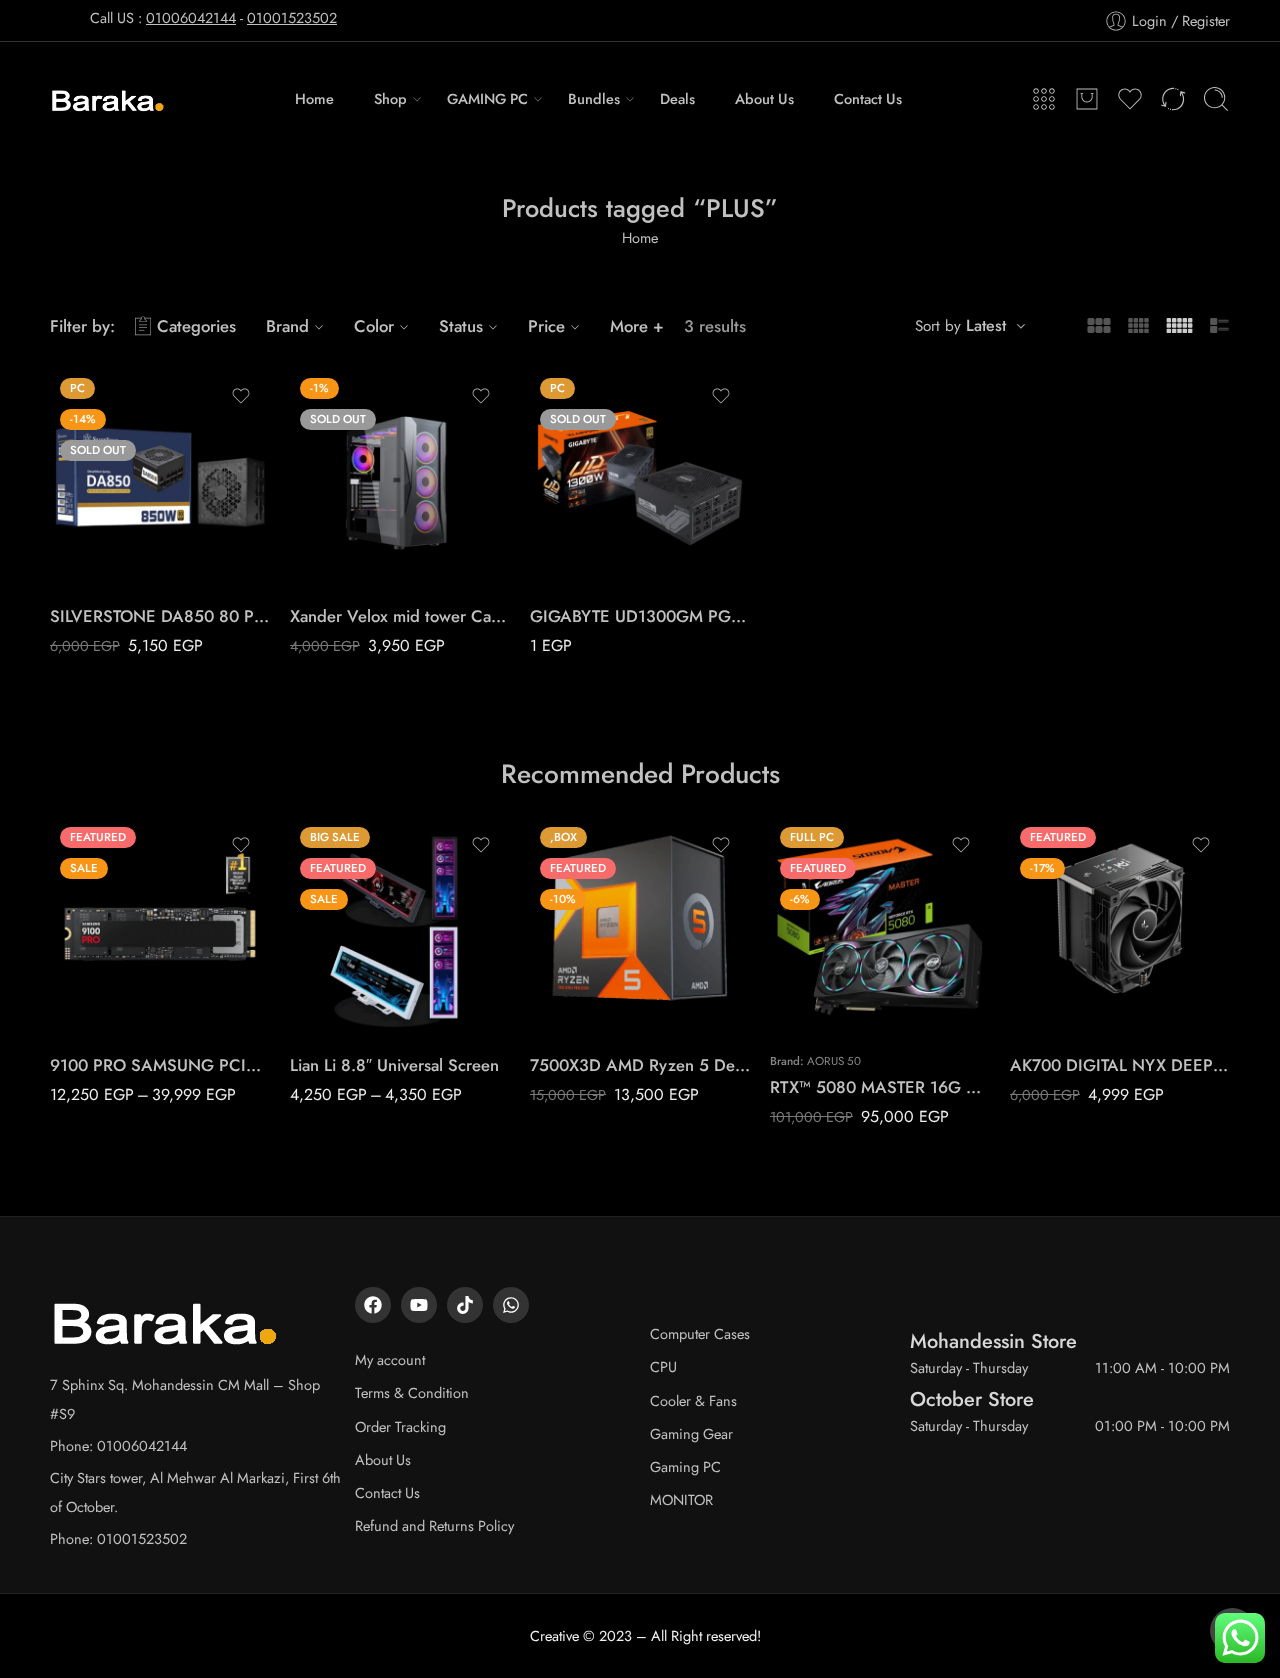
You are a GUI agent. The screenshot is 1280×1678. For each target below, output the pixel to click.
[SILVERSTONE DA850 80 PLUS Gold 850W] (160, 478)
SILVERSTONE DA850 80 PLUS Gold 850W (160, 616)
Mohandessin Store (993, 1341)
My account (390, 1359)
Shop (390, 98)
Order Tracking (400, 1426)
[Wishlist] (241, 396)
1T (104, 948)
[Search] (1216, 99)
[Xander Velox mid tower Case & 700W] (400, 478)
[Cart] (1087, 99)
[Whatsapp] (511, 1305)
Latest (986, 325)
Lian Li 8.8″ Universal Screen (394, 1065)
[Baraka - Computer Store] (108, 98)
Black (344, 978)
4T (104, 1008)
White (345, 1008)
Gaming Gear (691, 1433)
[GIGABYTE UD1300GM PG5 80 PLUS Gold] (640, 478)
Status (461, 326)
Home (314, 98)
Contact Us (868, 98)
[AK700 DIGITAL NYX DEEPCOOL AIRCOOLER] (1120, 927)
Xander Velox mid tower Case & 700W (400, 616)
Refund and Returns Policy (434, 1525)
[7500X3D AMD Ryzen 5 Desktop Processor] (640, 927)
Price (546, 326)
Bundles (594, 98)
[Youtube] (419, 1305)
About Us (764, 98)
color (305, 952)
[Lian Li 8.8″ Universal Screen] (400, 927)
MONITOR (681, 1499)
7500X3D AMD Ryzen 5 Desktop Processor (640, 1065)
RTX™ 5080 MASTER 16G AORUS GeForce (880, 1087)
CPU (663, 1366)
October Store (972, 1399)
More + (637, 326)
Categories (196, 326)
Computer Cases (700, 1333)
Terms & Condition (412, 1392)
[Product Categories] (1044, 99)
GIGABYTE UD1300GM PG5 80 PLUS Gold (640, 616)
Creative (554, 1635)
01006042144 (191, 17)
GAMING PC (487, 98)
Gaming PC (685, 1466)
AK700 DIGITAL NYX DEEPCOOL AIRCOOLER (1120, 1065)
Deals (677, 98)
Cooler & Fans (693, 1400)
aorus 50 (834, 1061)
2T (104, 978)
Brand (287, 326)
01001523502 (292, 17)
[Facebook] (373, 1305)
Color (374, 326)
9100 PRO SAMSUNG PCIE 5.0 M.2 (160, 1065)
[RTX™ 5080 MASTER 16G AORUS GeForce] (880, 927)
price (65, 921)
